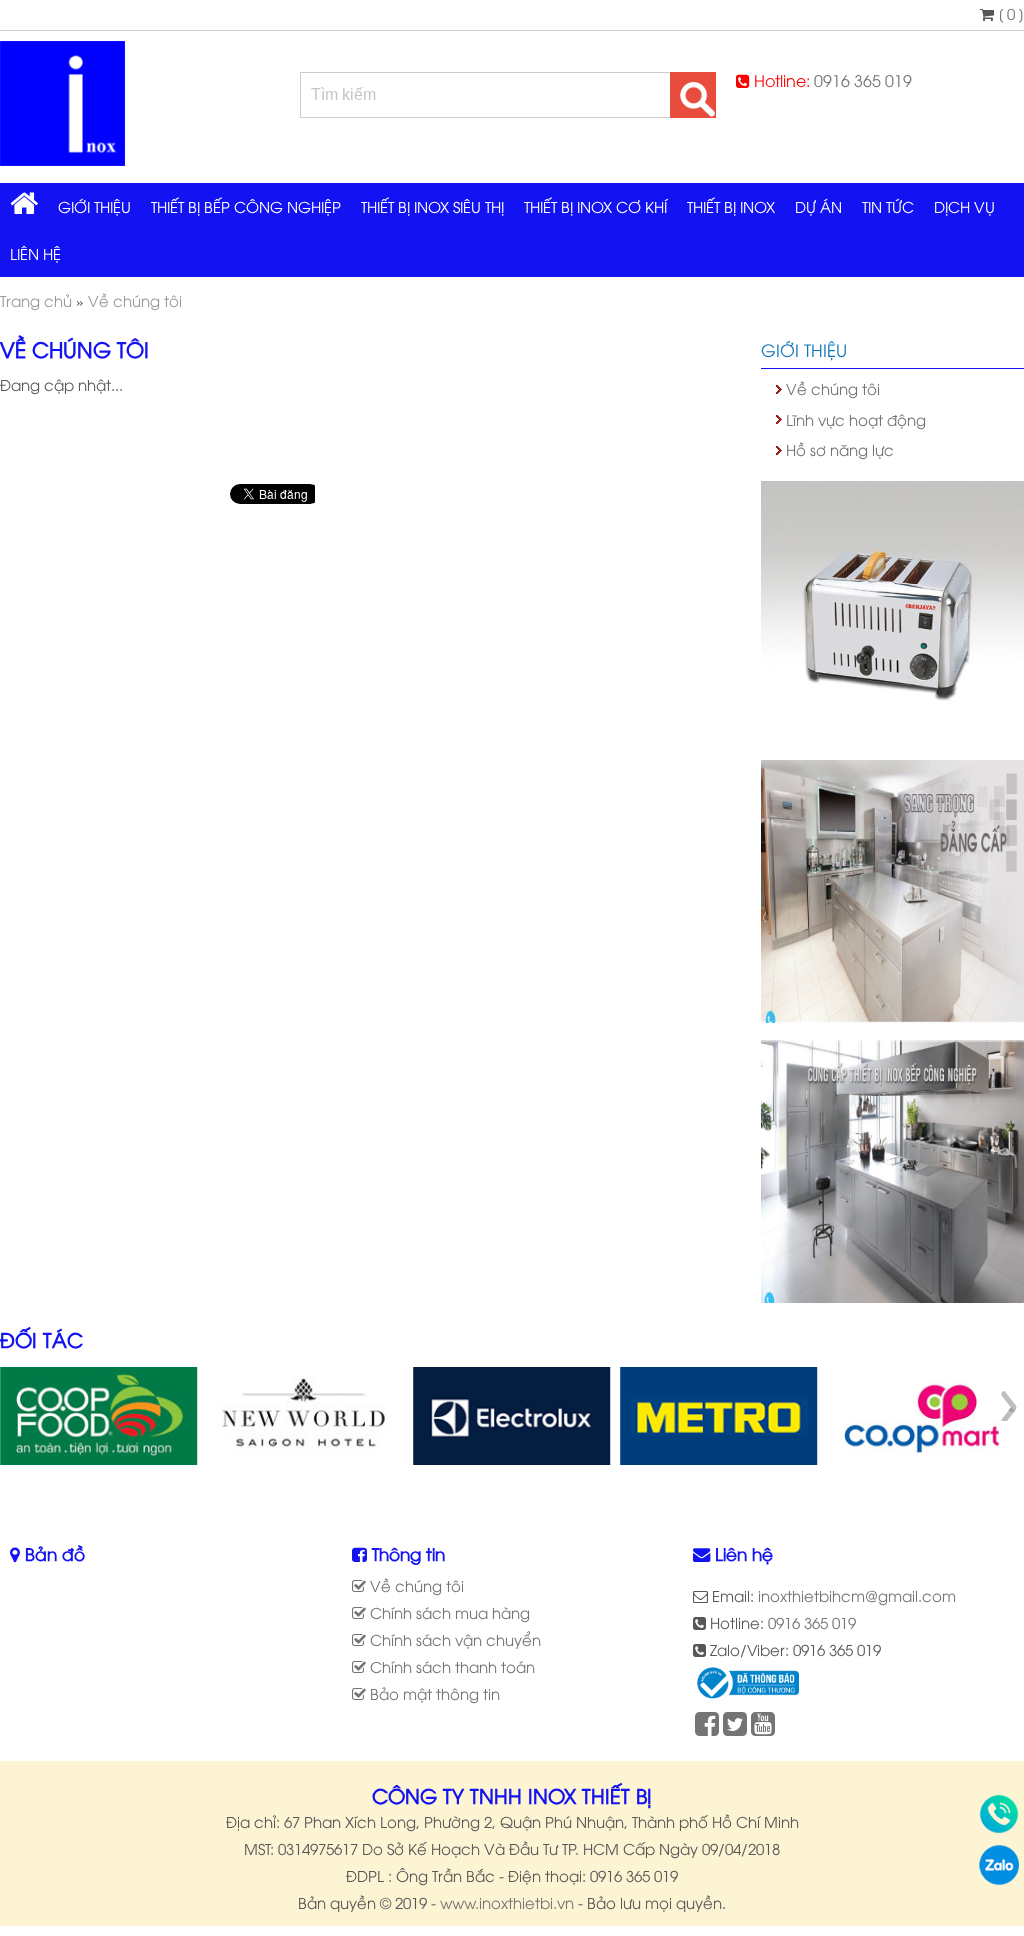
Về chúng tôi (833, 388)
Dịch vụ (964, 206)
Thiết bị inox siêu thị (432, 206)
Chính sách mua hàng (448, 1612)
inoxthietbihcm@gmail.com (857, 1595)
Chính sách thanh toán (450, 1666)
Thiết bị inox (731, 206)
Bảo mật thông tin (433, 1693)
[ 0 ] (1009, 13)
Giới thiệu (94, 206)
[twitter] (735, 1727)
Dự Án (818, 206)
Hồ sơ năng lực (840, 449)
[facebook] (707, 1727)
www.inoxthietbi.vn (507, 1902)
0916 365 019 (863, 80)
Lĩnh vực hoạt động (856, 419)
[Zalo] (999, 1878)
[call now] (999, 1827)
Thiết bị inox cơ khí (595, 206)
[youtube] (763, 1727)
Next (1008, 1406)
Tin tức (888, 206)
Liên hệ (35, 253)
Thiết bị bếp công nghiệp (246, 206)
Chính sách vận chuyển (453, 1639)
